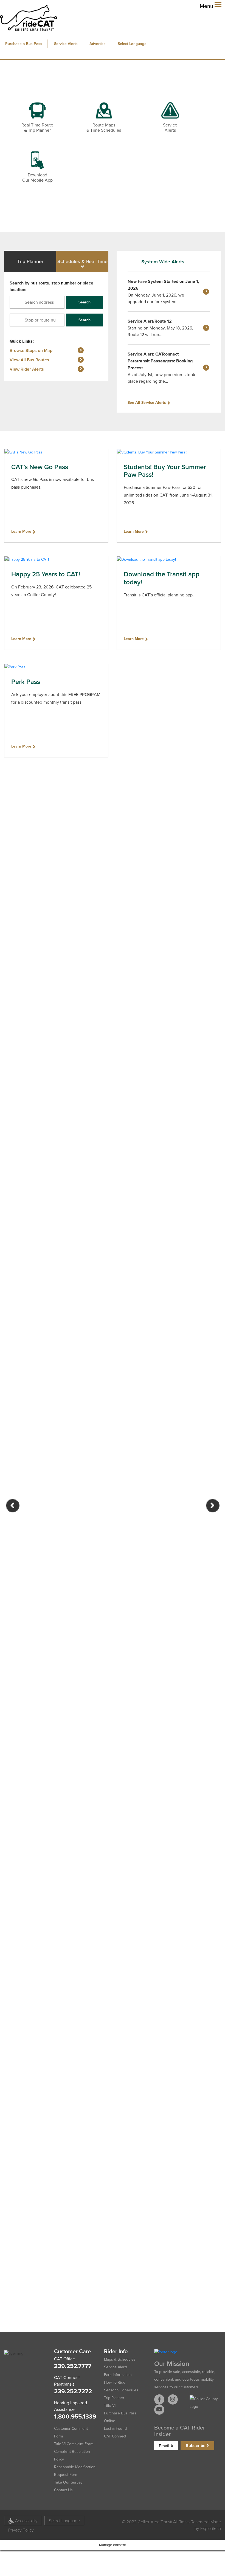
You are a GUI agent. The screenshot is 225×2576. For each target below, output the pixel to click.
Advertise (98, 44)
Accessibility (26, 2520)
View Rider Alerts (27, 369)
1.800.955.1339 (75, 2416)
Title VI (110, 2406)
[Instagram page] (173, 2399)
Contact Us (63, 2490)
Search (85, 302)
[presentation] (13, 1506)
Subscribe (196, 2446)
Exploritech (210, 2528)
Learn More (21, 532)
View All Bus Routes (29, 360)
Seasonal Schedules (121, 2390)
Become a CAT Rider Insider (180, 2431)
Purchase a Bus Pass (24, 44)
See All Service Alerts (147, 403)
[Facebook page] (159, 2399)
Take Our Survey (68, 2482)
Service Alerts (66, 44)
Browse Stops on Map (31, 350)
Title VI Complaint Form (74, 2444)
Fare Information (118, 2375)
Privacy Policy (21, 2530)
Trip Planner (114, 2398)
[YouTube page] (159, 2410)
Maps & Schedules (120, 2359)
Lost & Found (115, 2429)
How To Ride (115, 2382)
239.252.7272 (73, 2391)
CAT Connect (115, 2436)
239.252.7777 (73, 2366)
